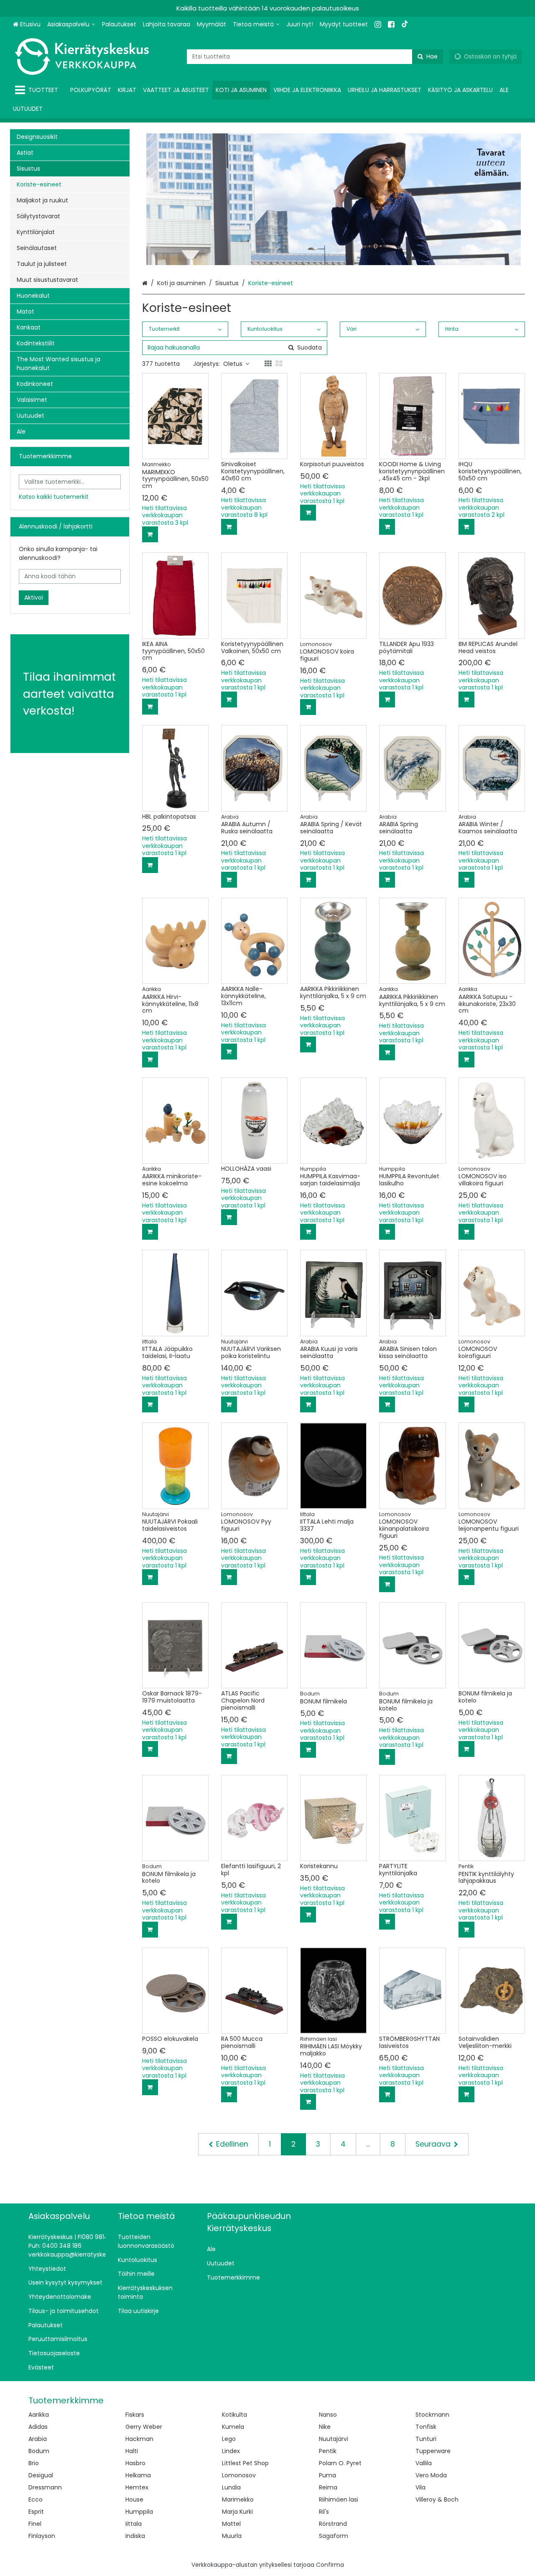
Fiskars (135, 2415)
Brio (34, 2463)
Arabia (38, 2439)
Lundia (231, 2487)
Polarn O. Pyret (340, 2463)
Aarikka (39, 2415)
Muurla (232, 2536)
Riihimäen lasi (339, 2499)
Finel (35, 2524)
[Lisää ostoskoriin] (150, 534)
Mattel (231, 2524)
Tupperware (433, 2451)
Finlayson (42, 2536)
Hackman (139, 2439)
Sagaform (334, 2536)
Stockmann (432, 2415)
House (134, 2499)
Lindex (231, 2451)
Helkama (138, 2475)
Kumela (233, 2427)
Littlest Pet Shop (245, 2463)
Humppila (139, 2512)
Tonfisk (426, 2427)
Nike (325, 2427)
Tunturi (426, 2439)
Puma (327, 2475)
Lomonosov (239, 2475)
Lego (229, 2439)
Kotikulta (234, 2415)
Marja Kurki (237, 2512)
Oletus (233, 364)
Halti (132, 2451)
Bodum (39, 2451)
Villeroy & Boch (437, 2499)
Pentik (328, 2451)
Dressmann (45, 2487)
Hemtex (137, 2487)
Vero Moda (431, 2475)
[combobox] (315, 57)
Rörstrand (333, 2524)
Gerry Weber (144, 2427)
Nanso (328, 2415)
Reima (328, 2487)
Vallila (424, 2463)
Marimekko (238, 2499)
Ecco (36, 2499)
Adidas (38, 2427)
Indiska (135, 2536)
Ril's (324, 2512)
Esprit (36, 2512)
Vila (420, 2487)
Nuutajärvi (334, 2439)
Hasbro (135, 2463)
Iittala (134, 2524)
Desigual (41, 2475)
